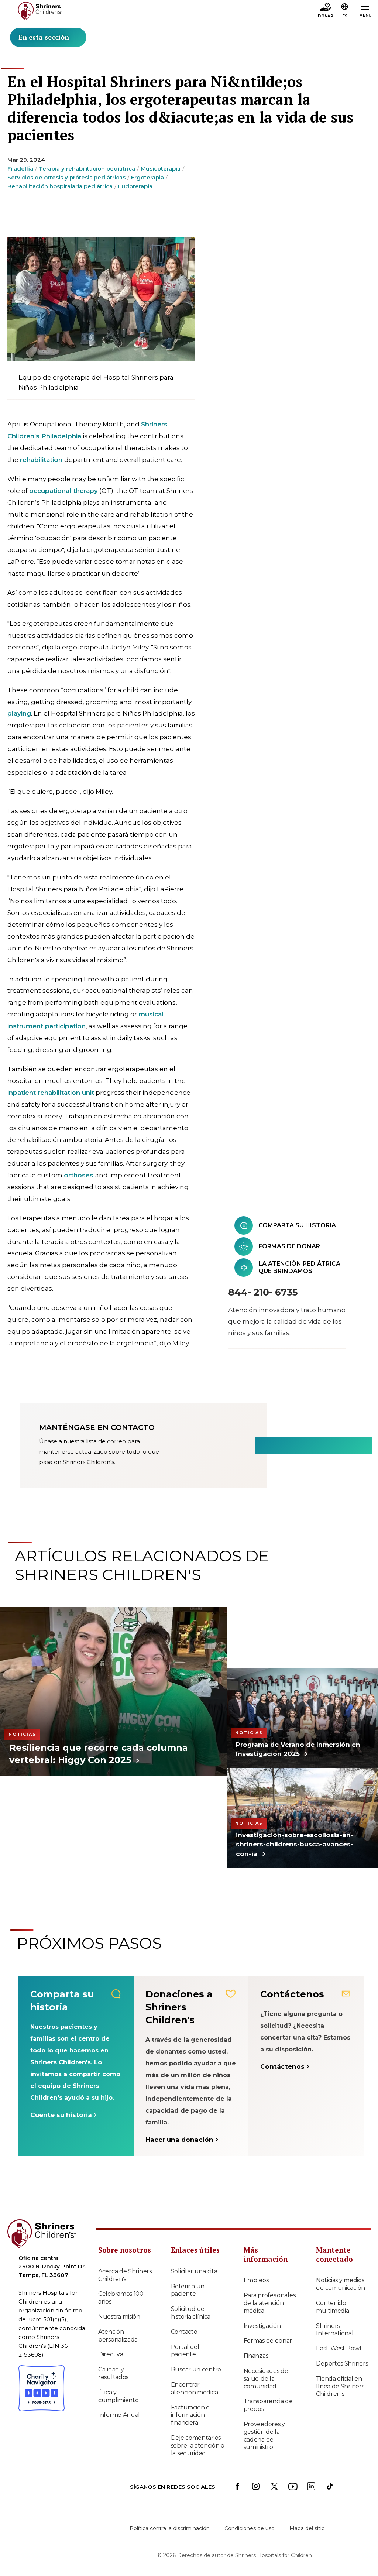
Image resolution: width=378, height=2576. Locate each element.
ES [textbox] (345, 16)
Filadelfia (20, 169)
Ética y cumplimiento (118, 2396)
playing (19, 713)
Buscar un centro (196, 2369)
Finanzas (256, 2356)
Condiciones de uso (250, 2528)
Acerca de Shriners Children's (125, 2275)
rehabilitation (41, 460)
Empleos (256, 2280)
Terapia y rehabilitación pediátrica (87, 169)
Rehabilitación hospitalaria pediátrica (60, 186)
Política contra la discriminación (170, 2528)
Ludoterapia (135, 186)
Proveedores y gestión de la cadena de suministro (264, 2436)
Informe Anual (119, 2415)
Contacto (184, 2332)
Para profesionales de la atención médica (270, 2303)
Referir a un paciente (188, 2290)
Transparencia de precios (268, 2405)
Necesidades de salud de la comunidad (266, 2379)
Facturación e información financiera (190, 2415)
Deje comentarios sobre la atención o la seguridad (198, 2445)
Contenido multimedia (332, 2307)
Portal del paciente (185, 2351)
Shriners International (335, 2330)
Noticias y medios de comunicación (341, 2284)
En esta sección (44, 37)
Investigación (262, 2326)
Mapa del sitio (307, 2528)
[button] (345, 11)
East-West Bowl (339, 2348)
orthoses (79, 1175)
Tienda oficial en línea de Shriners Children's (340, 2386)
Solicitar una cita (194, 2271)
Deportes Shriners (342, 2364)
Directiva (111, 2354)
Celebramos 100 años (121, 2298)
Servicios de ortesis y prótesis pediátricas (66, 177)
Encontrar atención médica (195, 2388)
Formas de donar (268, 2341)
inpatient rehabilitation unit (51, 1093)
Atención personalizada (118, 2336)
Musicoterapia (161, 169)
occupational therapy (63, 491)
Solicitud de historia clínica (191, 2313)
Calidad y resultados (113, 2373)
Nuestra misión (119, 2317)
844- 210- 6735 (263, 1292)
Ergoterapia (147, 177)
